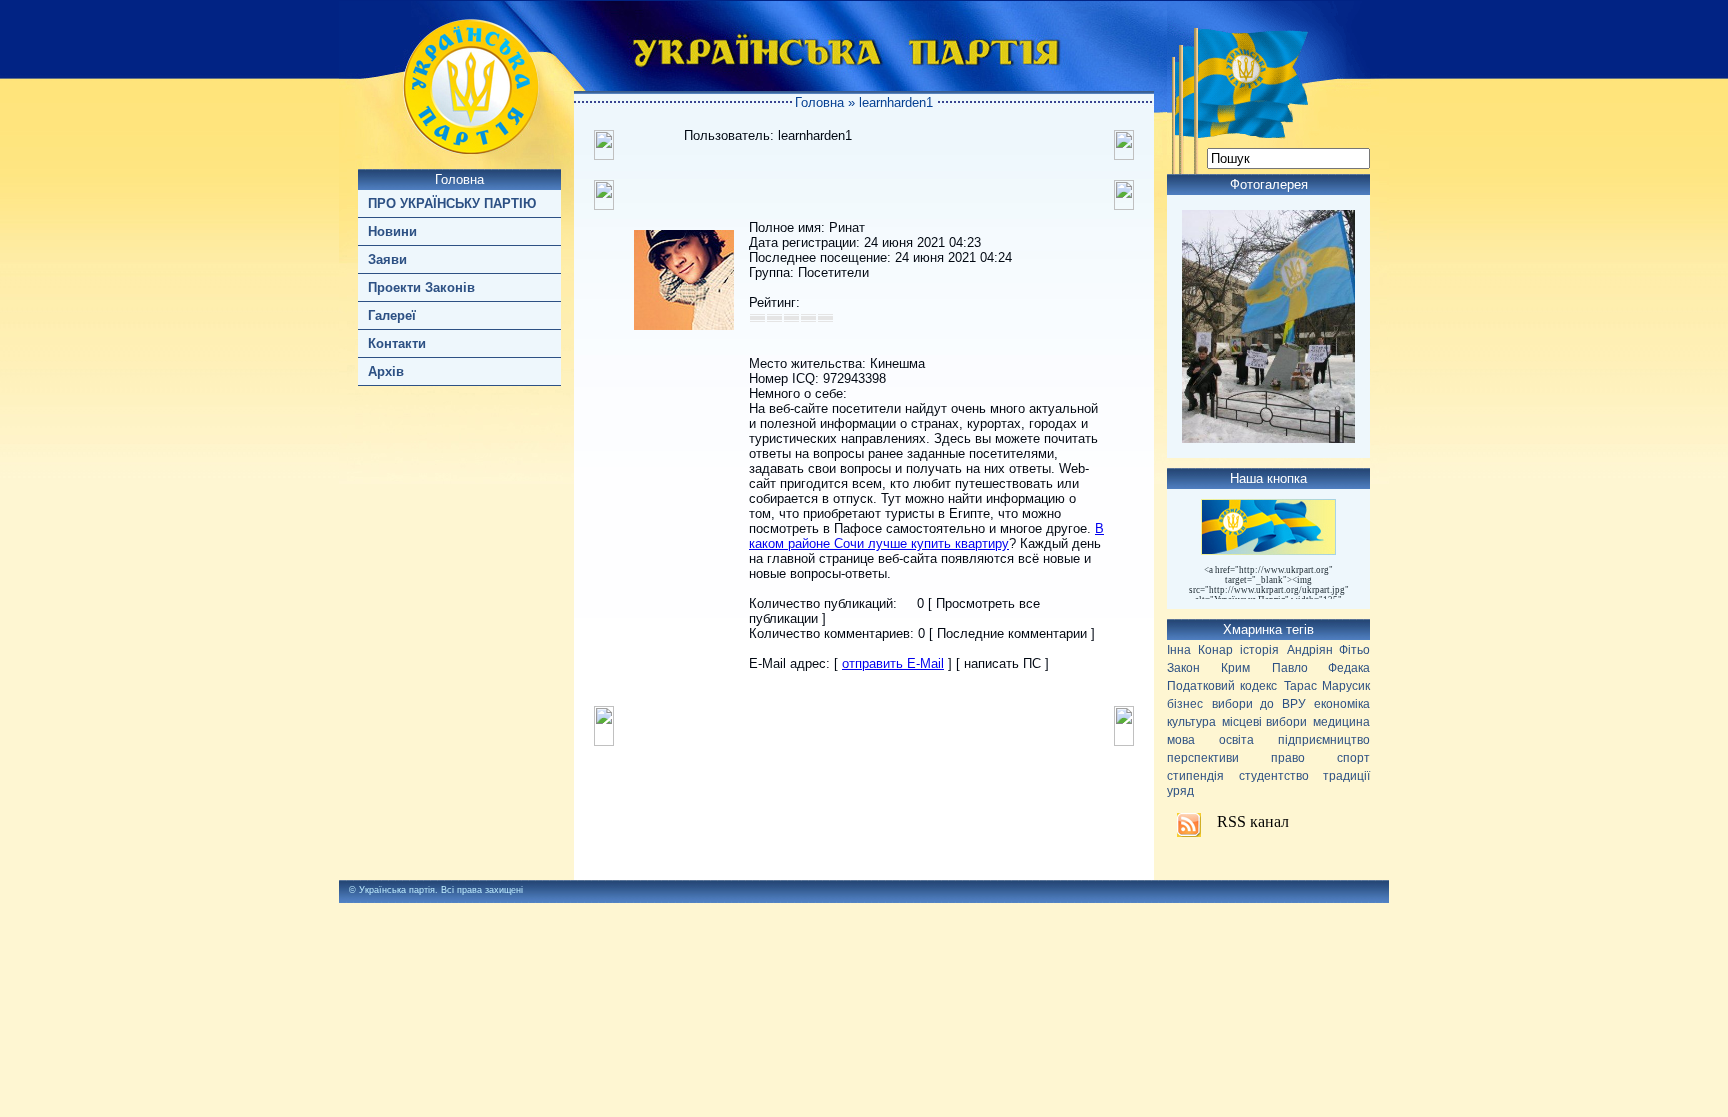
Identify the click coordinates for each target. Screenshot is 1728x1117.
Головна (459, 179)
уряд (1180, 791)
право (1288, 758)
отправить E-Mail (893, 663)
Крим (1235, 668)
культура (1191, 722)
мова (1181, 740)
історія (1259, 650)
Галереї (392, 315)
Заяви (387, 259)
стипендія (1195, 776)
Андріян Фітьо (1329, 650)
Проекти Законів (421, 287)
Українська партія (397, 890)
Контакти (397, 343)
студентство (1274, 776)
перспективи (1203, 758)
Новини (392, 231)
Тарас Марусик (1327, 686)
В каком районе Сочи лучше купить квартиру (926, 536)
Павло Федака (1321, 668)
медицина (1341, 722)
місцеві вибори (1265, 722)
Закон (1183, 668)
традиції (1346, 776)
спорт (1353, 758)
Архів (386, 371)
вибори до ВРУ (1259, 704)
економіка (1342, 704)
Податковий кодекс (1222, 686)
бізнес (1185, 704)
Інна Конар (1200, 650)
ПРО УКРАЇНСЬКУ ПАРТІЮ (452, 203)
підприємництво (1324, 740)
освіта (1236, 740)
